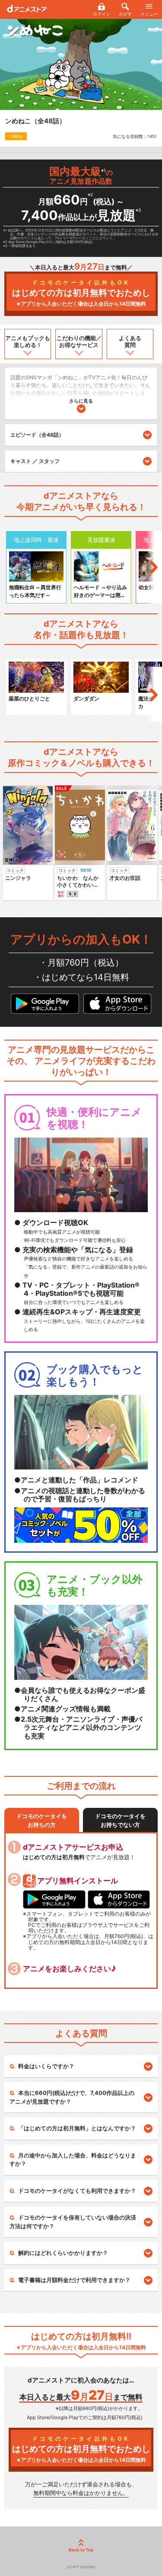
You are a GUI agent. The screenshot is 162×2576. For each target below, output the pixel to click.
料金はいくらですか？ (46, 2066)
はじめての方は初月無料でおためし (81, 293)
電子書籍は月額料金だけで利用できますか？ (74, 2280)
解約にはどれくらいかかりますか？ (63, 2253)
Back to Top (81, 2550)
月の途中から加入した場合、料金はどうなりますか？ (73, 2160)
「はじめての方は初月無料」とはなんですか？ (77, 2128)
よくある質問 (130, 341)
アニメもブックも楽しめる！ (28, 341)
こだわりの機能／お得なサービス (79, 341)
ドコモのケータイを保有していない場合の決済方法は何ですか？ (73, 2222)
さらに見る (81, 401)
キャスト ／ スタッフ (35, 461)
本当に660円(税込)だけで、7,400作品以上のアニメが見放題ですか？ (72, 2097)
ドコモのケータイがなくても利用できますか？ (77, 2191)
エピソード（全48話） (37, 435)
